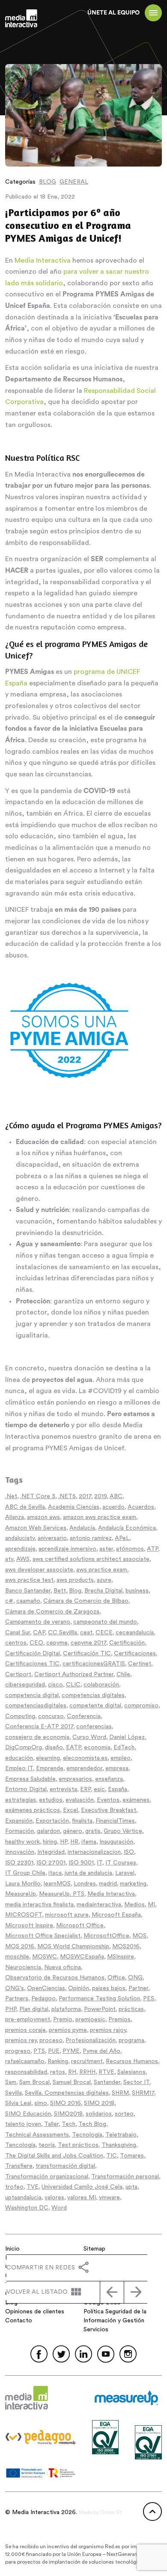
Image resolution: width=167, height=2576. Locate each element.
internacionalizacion (94, 1852)
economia (97, 1748)
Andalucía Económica (127, 1528)
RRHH (87, 2072)
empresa (117, 1768)
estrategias (21, 1800)
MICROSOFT (24, 1915)
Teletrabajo (121, 2135)
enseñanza (109, 1779)
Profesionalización (91, 2040)
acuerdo (113, 1507)
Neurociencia (23, 1967)
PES (149, 1999)
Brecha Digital (103, 1591)
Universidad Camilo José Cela (82, 2187)
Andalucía (82, 1528)
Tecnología (87, 2135)
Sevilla (13, 2093)
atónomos (130, 1549)
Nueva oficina (63, 1967)
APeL (122, 1538)
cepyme (57, 1643)
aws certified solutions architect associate (91, 1559)
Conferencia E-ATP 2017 (39, 1727)
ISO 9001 (81, 1863)
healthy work (22, 1842)
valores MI (82, 2198)
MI (151, 1905)
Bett (60, 1591)
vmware (109, 2198)
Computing (20, 1716)
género (73, 1831)
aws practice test (29, 1580)
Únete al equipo (113, 13)
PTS (39, 2051)
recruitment (87, 2061)
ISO (129, 1852)
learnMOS (57, 1884)
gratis (93, 1831)
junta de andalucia (88, 1873)
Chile (123, 1674)
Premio (63, 2020)
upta (131, 2187)
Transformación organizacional (47, 2177)
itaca (55, 1873)
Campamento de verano (38, 1622)
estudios (51, 1800)
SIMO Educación (28, 2114)
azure (104, 1580)
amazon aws (43, 1517)
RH (72, 2072)
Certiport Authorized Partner (74, 1674)
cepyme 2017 (88, 1643)
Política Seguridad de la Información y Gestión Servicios (115, 2321)
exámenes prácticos (33, 1810)
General (74, 182)
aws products (75, 1580)
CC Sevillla (63, 1633)
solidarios (99, 2114)
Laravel (125, 1873)
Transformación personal (125, 2177)
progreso (18, 2051)
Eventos (108, 1800)
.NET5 (67, 1496)
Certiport (18, 1674)
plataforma (66, 2009)
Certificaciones (135, 1654)
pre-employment (28, 2020)
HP (64, 1842)
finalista (82, 1821)
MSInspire (121, 1957)
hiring (50, 1842)
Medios (134, 1905)
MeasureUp (21, 1894)
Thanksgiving (119, 2145)
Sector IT (136, 2082)
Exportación (52, 1821)
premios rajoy (108, 2030)
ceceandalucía (135, 1633)
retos (58, 2072)
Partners (17, 1999)
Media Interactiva (43, 261)
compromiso (141, 1706)
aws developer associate (39, 1570)
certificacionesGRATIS (94, 1664)
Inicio (12, 2249)
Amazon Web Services (36, 1528)
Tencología (20, 2145)
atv (9, 1559)
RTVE (106, 2072)
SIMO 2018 (99, 2103)
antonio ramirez (91, 1538)
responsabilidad (26, 2072)
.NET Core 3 (38, 1496)
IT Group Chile (25, 1873)
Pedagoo (43, 1999)
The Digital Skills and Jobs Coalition (54, 2156)
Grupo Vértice (123, 1831)
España (118, 1789)
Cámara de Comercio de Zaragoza (52, 1612)
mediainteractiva (99, 1905)
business (137, 1591)
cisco (55, 1685)
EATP (73, 1748)
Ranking (58, 2061)
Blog (48, 182)
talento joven (23, 2124)
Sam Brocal (34, 2082)
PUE (54, 2051)
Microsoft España (116, 1915)
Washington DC (27, 2208)
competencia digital (32, 1695)
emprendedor (84, 1768)
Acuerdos (141, 1507)
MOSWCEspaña (82, 1957)
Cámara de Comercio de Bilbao (86, 1601)
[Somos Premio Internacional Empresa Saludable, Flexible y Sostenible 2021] (112, 2292)
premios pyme (68, 2030)
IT (100, 1863)
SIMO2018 (68, 2114)
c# (9, 1601)
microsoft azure (67, 1915)
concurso (51, 1716)
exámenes (136, 1800)
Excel (70, 1810)
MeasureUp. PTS (62, 1894)
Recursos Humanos (132, 2061)
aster (106, 1549)
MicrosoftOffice (106, 1936)
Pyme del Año (101, 2051)
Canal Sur (18, 1633)
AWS (23, 1559)
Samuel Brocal (72, 2082)
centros (16, 1643)
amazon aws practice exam (100, 1517)
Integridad (51, 1852)
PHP (11, 2009)
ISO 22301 (19, 1863)
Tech (69, 2124)
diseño (54, 1748)
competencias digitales (93, 1695)
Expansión (19, 1821)
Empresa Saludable (30, 1779)
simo (41, 2103)
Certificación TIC (87, 1654)
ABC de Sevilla (25, 1507)
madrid (108, 1884)
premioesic (90, 2020)
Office (116, 1978)
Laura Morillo (23, 1884)
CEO (36, 1643)
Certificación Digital (33, 1654)
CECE (104, 1633)
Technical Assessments (37, 2135)
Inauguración (116, 1842)
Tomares (132, 2156)
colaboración (101, 1685)
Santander (107, 2082)
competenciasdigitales (36, 1706)
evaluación (80, 1800)
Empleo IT (19, 1768)
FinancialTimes (115, 1821)
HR (74, 1842)
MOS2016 (126, 1947)
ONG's (15, 1988)
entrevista (63, 1789)
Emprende (50, 1768)
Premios (119, 2020)
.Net (11, 1496)
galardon (48, 1831)
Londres (85, 1884)
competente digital (95, 1706)
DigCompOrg (24, 1748)
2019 (100, 1496)
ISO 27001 (51, 1863)
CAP (39, 1633)
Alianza (15, 1517)
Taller (51, 2124)
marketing (133, 1884)
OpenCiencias (46, 1988)
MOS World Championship (73, 1947)
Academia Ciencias (74, 1507)
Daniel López (127, 1737)
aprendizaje (20, 1549)
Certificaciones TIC (32, 1664)
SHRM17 (143, 2093)
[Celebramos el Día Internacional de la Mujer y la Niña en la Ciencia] (136, 2292)
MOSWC (45, 1957)
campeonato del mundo (105, 1622)
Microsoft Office (80, 1926)
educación (19, 1758)
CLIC (73, 1685)
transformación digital (65, 2166)
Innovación (20, 1852)
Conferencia (84, 1716)
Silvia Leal (18, 2103)
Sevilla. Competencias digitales (67, 2093)
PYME (71, 2051)
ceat (86, 1633)
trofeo (14, 2187)
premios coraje (25, 2030)
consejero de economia (37, 1737)
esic (99, 1789)
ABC (116, 1496)
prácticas (131, 2009)
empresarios (75, 1779)
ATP (152, 1549)
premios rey (21, 2040)
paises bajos (109, 1988)
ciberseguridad (25, 1685)
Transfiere (19, 2166)
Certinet (140, 1664)
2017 (85, 1496)
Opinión (79, 1988)
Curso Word (89, 1737)
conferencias (94, 1727)
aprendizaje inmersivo (67, 1549)
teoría (47, 2145)
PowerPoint (100, 2009)
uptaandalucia (23, 2198)
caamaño (28, 1601)
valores (54, 2198)
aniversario (52, 1538)
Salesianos (131, 2072)
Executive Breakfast (109, 1810)
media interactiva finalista (39, 1905)
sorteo (124, 2114)
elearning (48, 1758)
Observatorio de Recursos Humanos (55, 1978)
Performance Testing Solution (99, 1999)
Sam (11, 2082)
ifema (89, 1842)
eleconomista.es (85, 1758)
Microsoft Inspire (29, 1926)
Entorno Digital (26, 1789)
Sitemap (94, 2249)
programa (131, 2040)
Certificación (127, 1643)
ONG (135, 1978)
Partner (138, 1988)
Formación (19, 1831)
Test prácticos (78, 2145)
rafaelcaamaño (25, 2061)
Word (59, 2208)
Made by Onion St (100, 2512)
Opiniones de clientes (35, 2312)
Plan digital (34, 2009)
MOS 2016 (20, 1947)
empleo (121, 1758)
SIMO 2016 (66, 2103)
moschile (17, 1957)
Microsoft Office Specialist (43, 1936)
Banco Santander (28, 1591)
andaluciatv (20, 1538)
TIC (112, 2156)
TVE (33, 2187)
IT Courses (121, 1863)
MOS (139, 1936)
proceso (51, 2040)
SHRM (120, 2093)
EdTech (124, 1748)
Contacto (19, 2321)
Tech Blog (92, 2124)
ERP (85, 1789)
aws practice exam (102, 1570)
